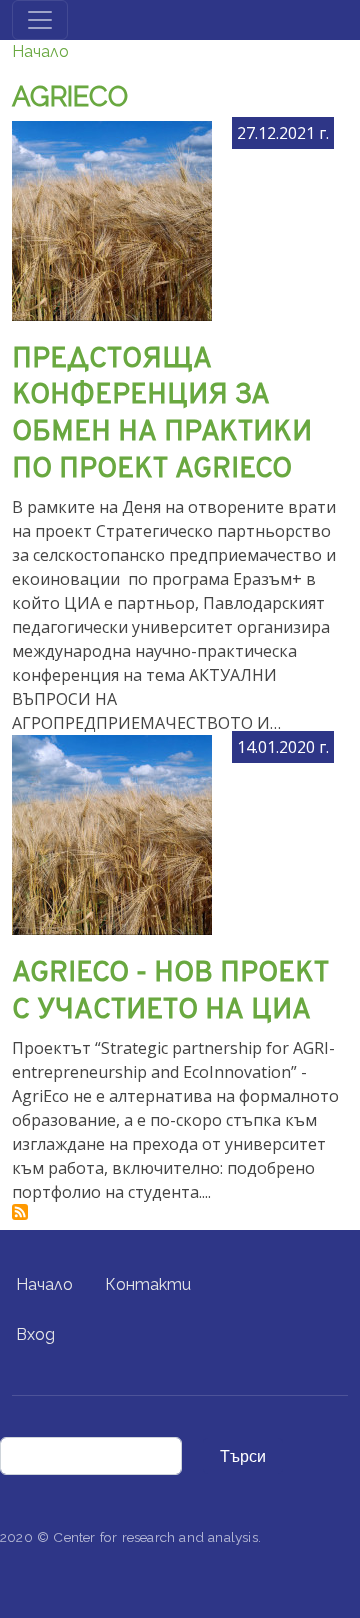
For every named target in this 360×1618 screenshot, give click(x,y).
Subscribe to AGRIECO (20, 1212)
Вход (35, 1334)
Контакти (148, 1284)
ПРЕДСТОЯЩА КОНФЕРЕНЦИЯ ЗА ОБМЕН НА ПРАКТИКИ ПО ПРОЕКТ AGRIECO (162, 415)
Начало (40, 51)
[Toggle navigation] (40, 20)
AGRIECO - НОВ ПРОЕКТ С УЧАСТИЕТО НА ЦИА (170, 992)
